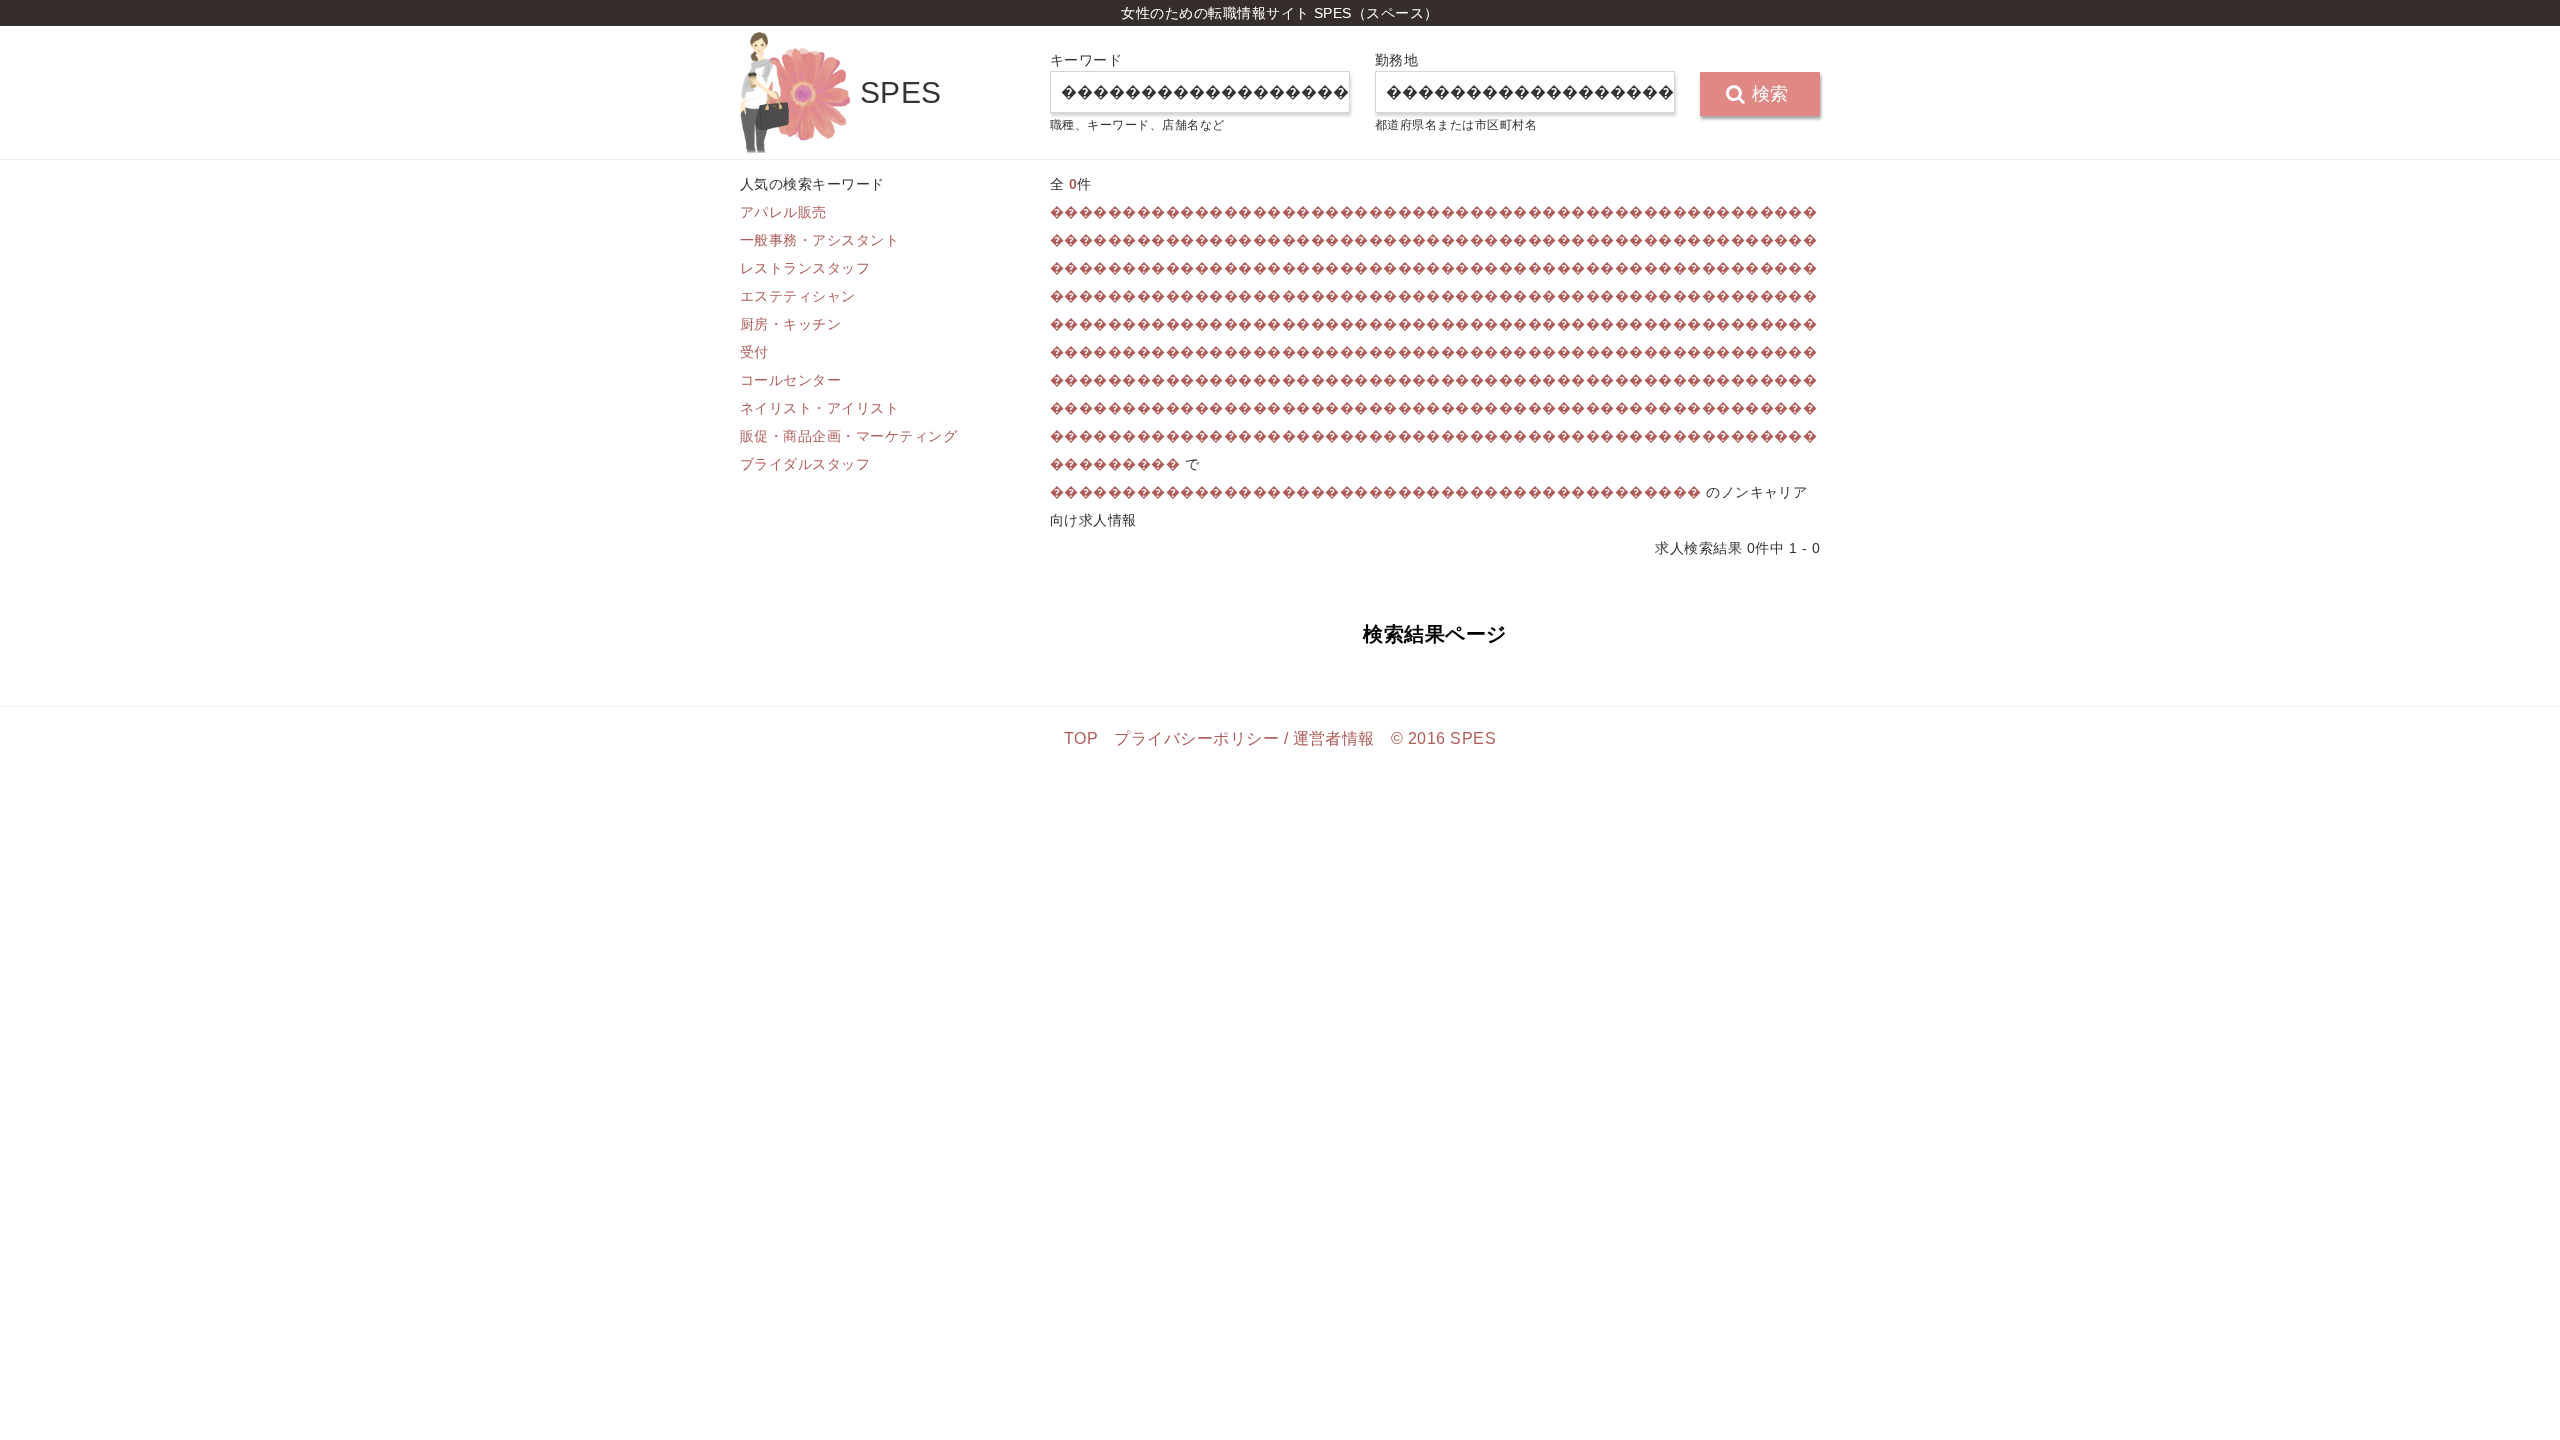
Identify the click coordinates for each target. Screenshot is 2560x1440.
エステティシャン (798, 296)
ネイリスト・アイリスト (819, 408)
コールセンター (790, 380)
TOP (1081, 738)
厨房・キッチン (790, 324)
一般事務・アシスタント (819, 240)
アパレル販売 (783, 212)
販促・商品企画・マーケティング (848, 436)
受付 (754, 352)
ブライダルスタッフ (805, 464)
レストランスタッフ (805, 268)
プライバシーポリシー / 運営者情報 (1244, 738)
